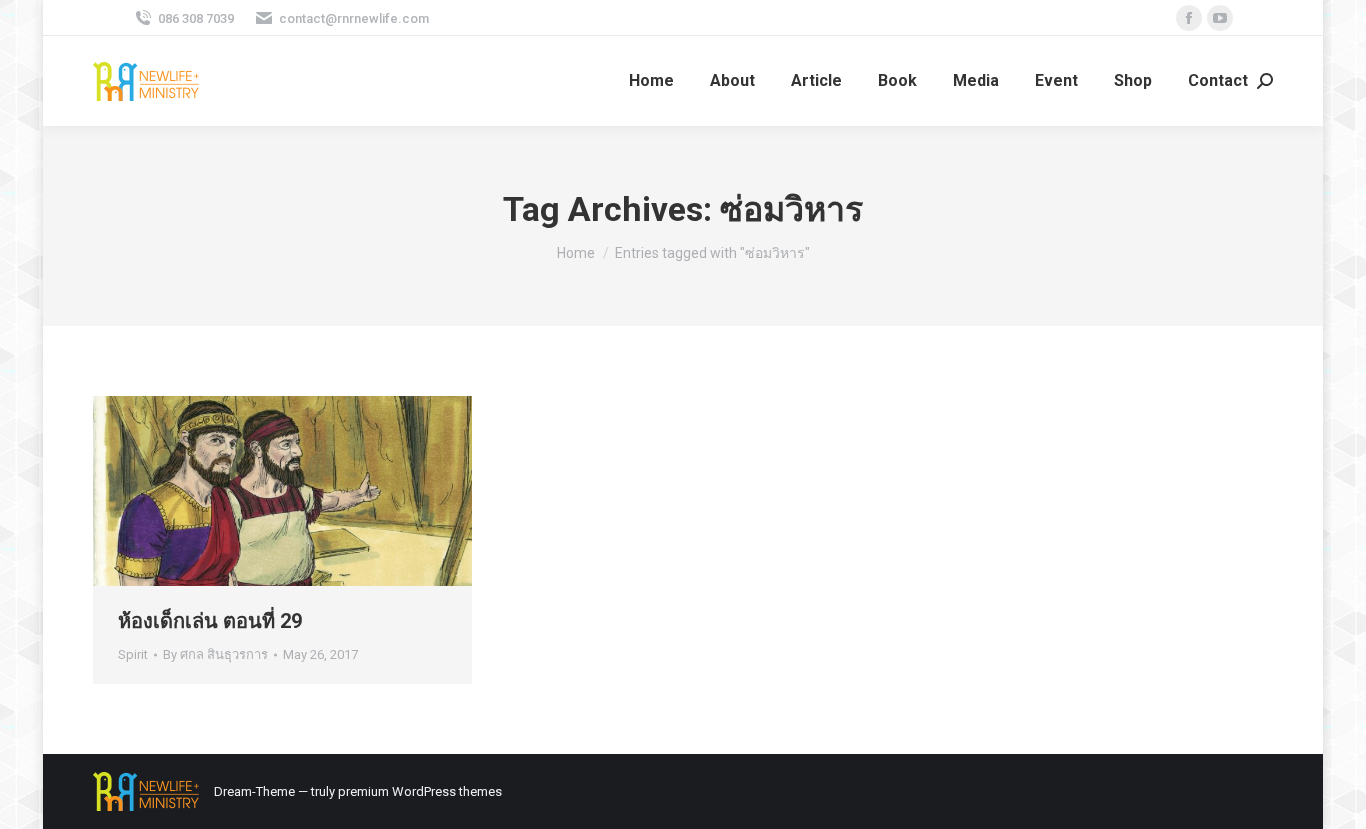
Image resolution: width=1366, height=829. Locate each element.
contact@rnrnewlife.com (354, 18)
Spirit (133, 654)
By (215, 654)
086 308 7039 (196, 18)
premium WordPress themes (420, 791)
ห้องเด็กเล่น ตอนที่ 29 (210, 621)
